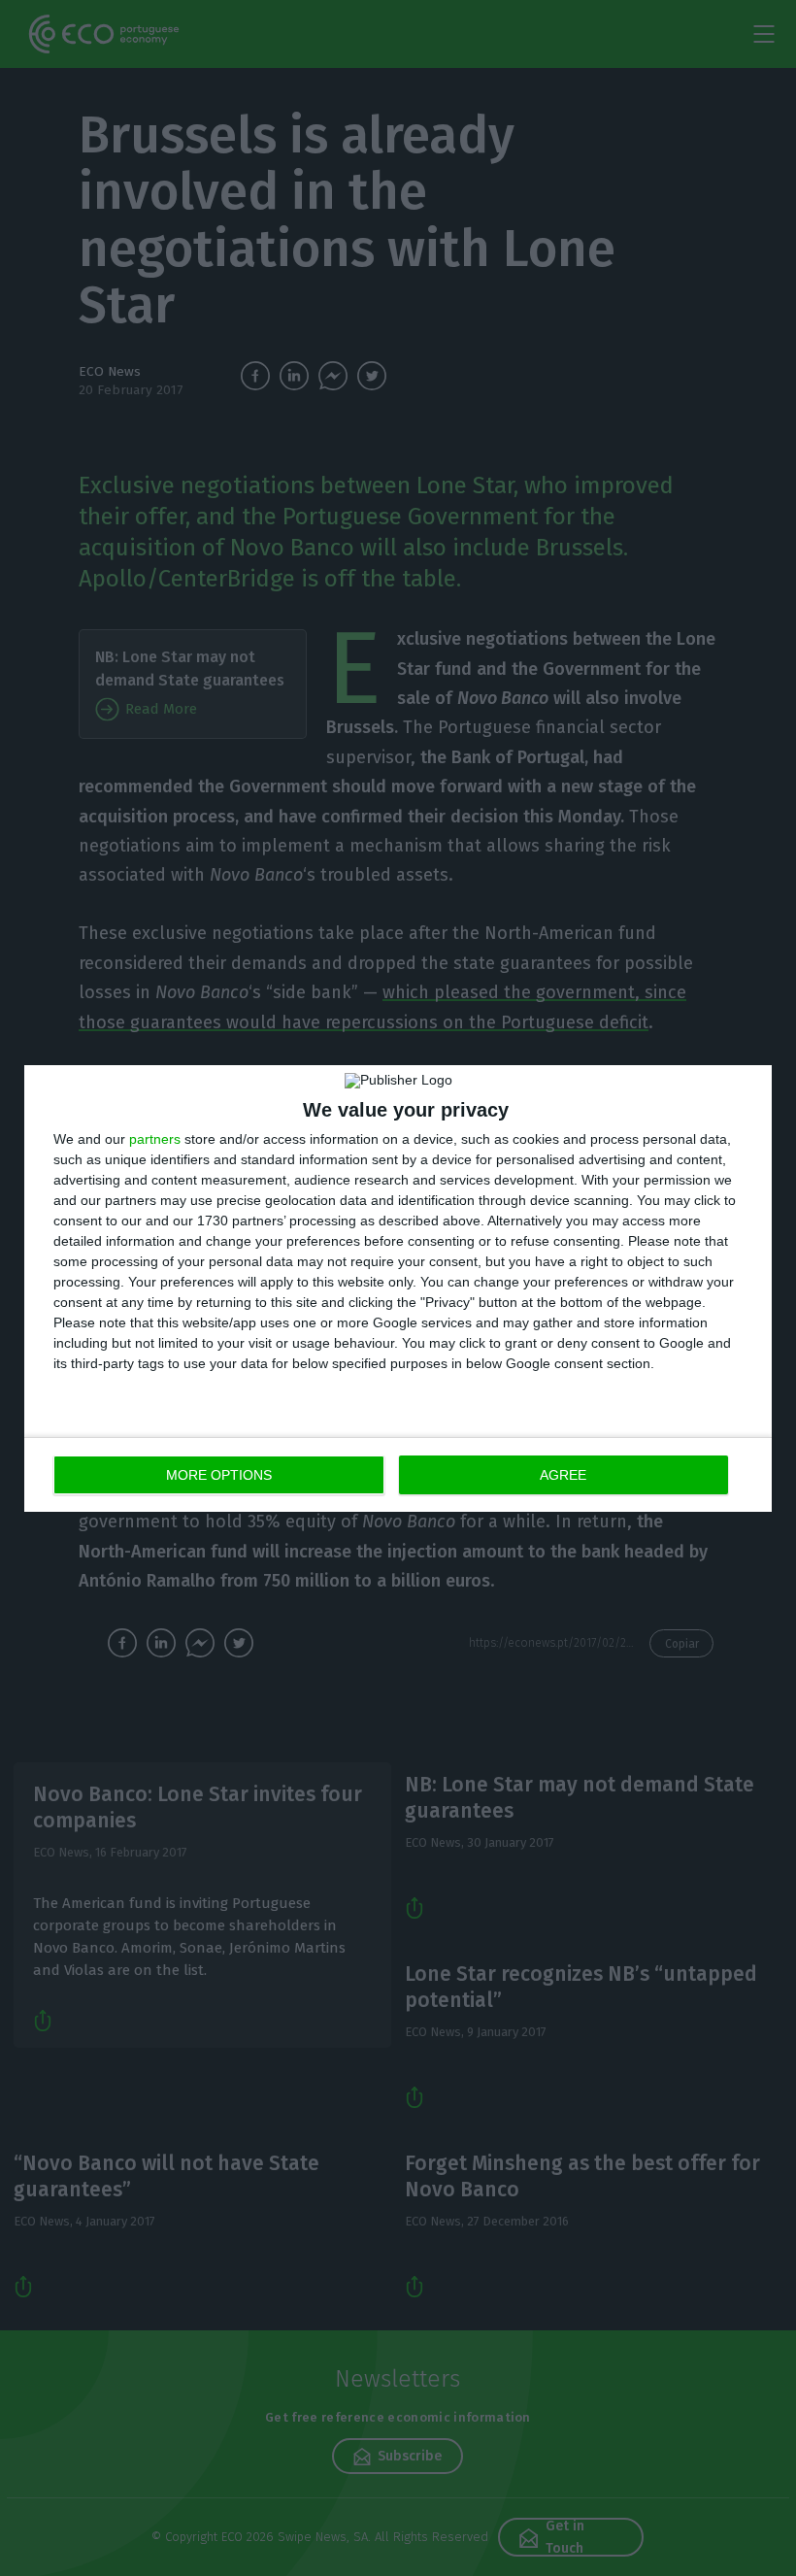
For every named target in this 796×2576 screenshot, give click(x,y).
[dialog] (398, 1288)
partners (155, 1139)
